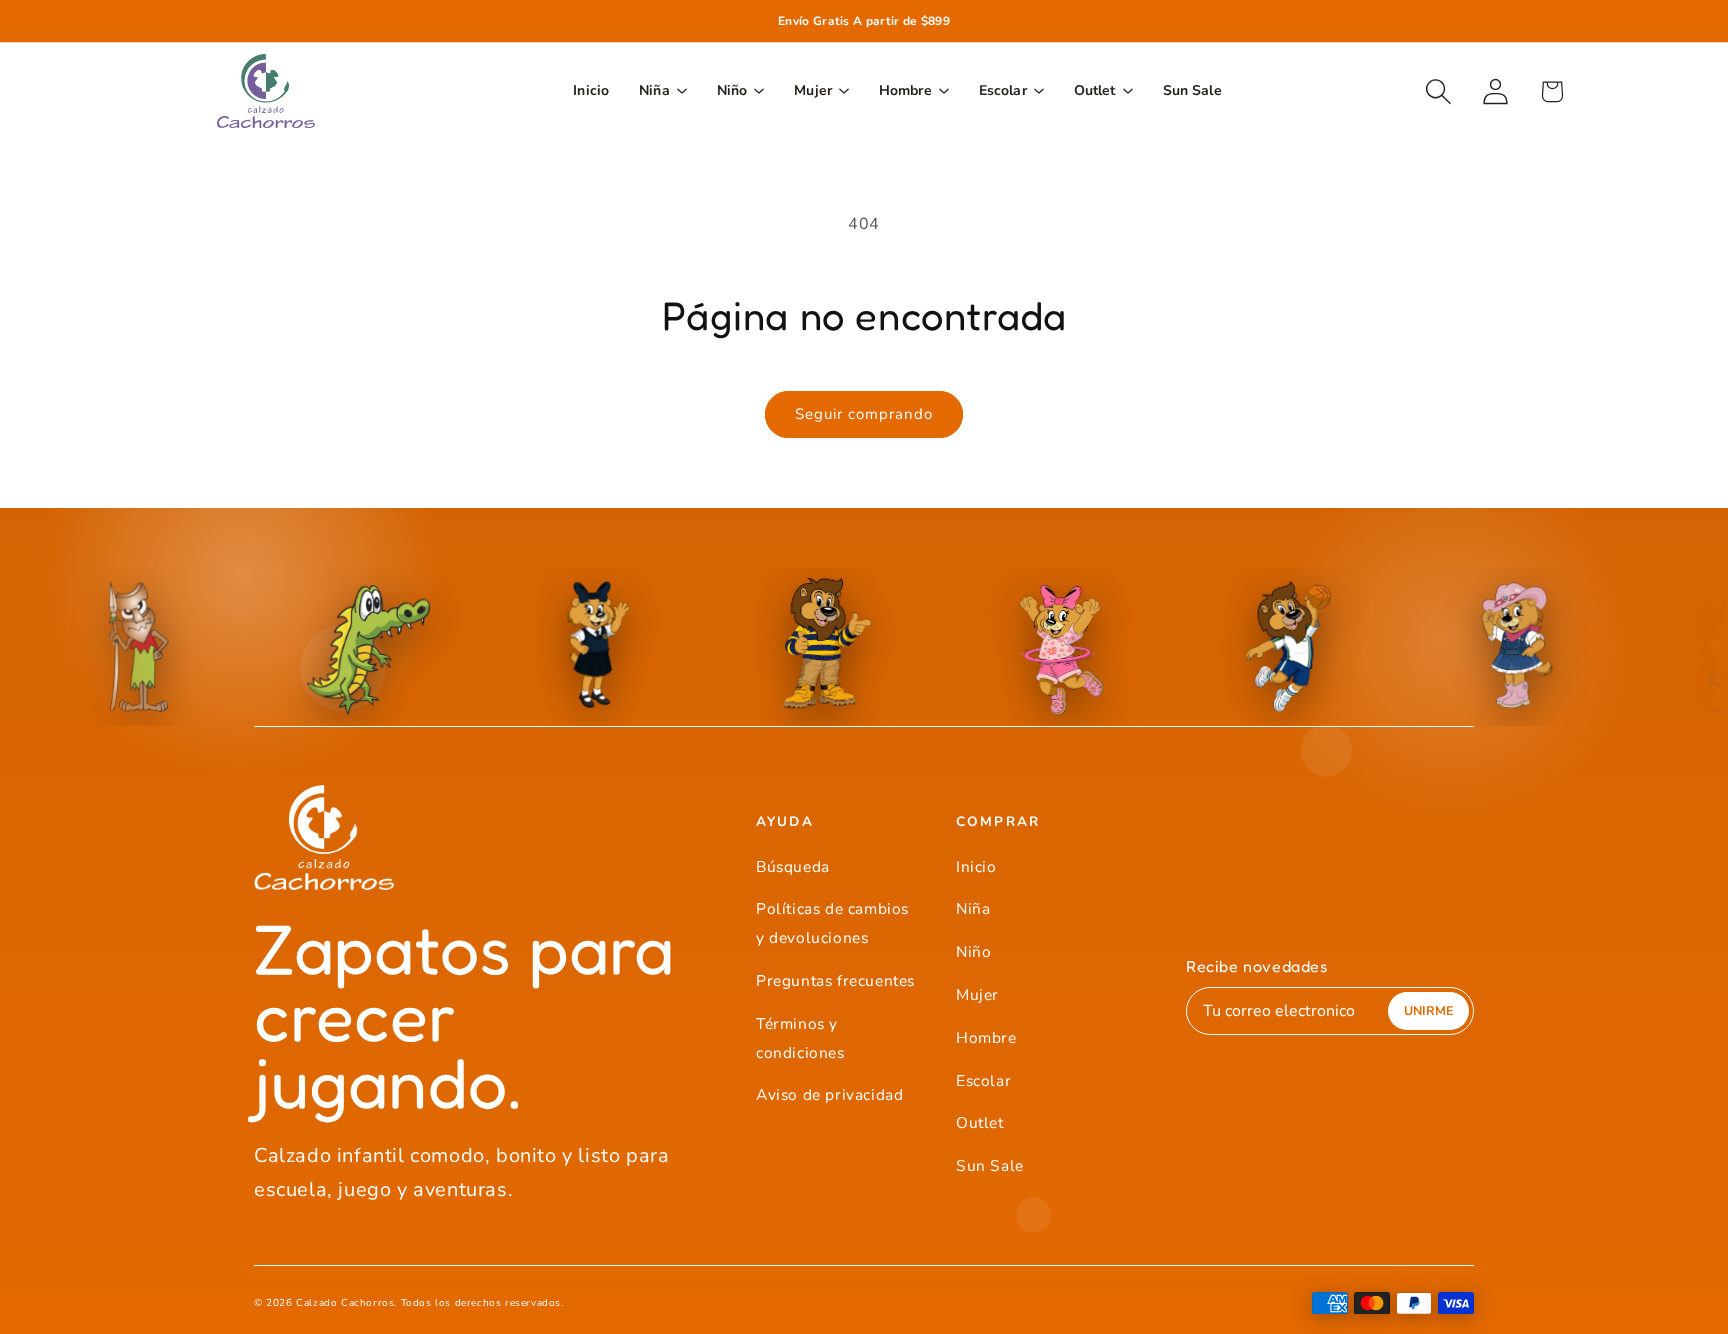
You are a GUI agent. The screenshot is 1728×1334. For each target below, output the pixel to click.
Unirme (1428, 1010)
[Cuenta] (1495, 91)
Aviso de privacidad (829, 1094)
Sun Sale (990, 1165)
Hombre (986, 1037)
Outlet (980, 1122)
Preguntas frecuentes (835, 980)
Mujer (977, 994)
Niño (973, 951)
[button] (1438, 91)
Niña (973, 908)
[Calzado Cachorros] (266, 91)
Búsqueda (793, 866)
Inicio (976, 866)
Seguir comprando (864, 414)
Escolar (983, 1080)
